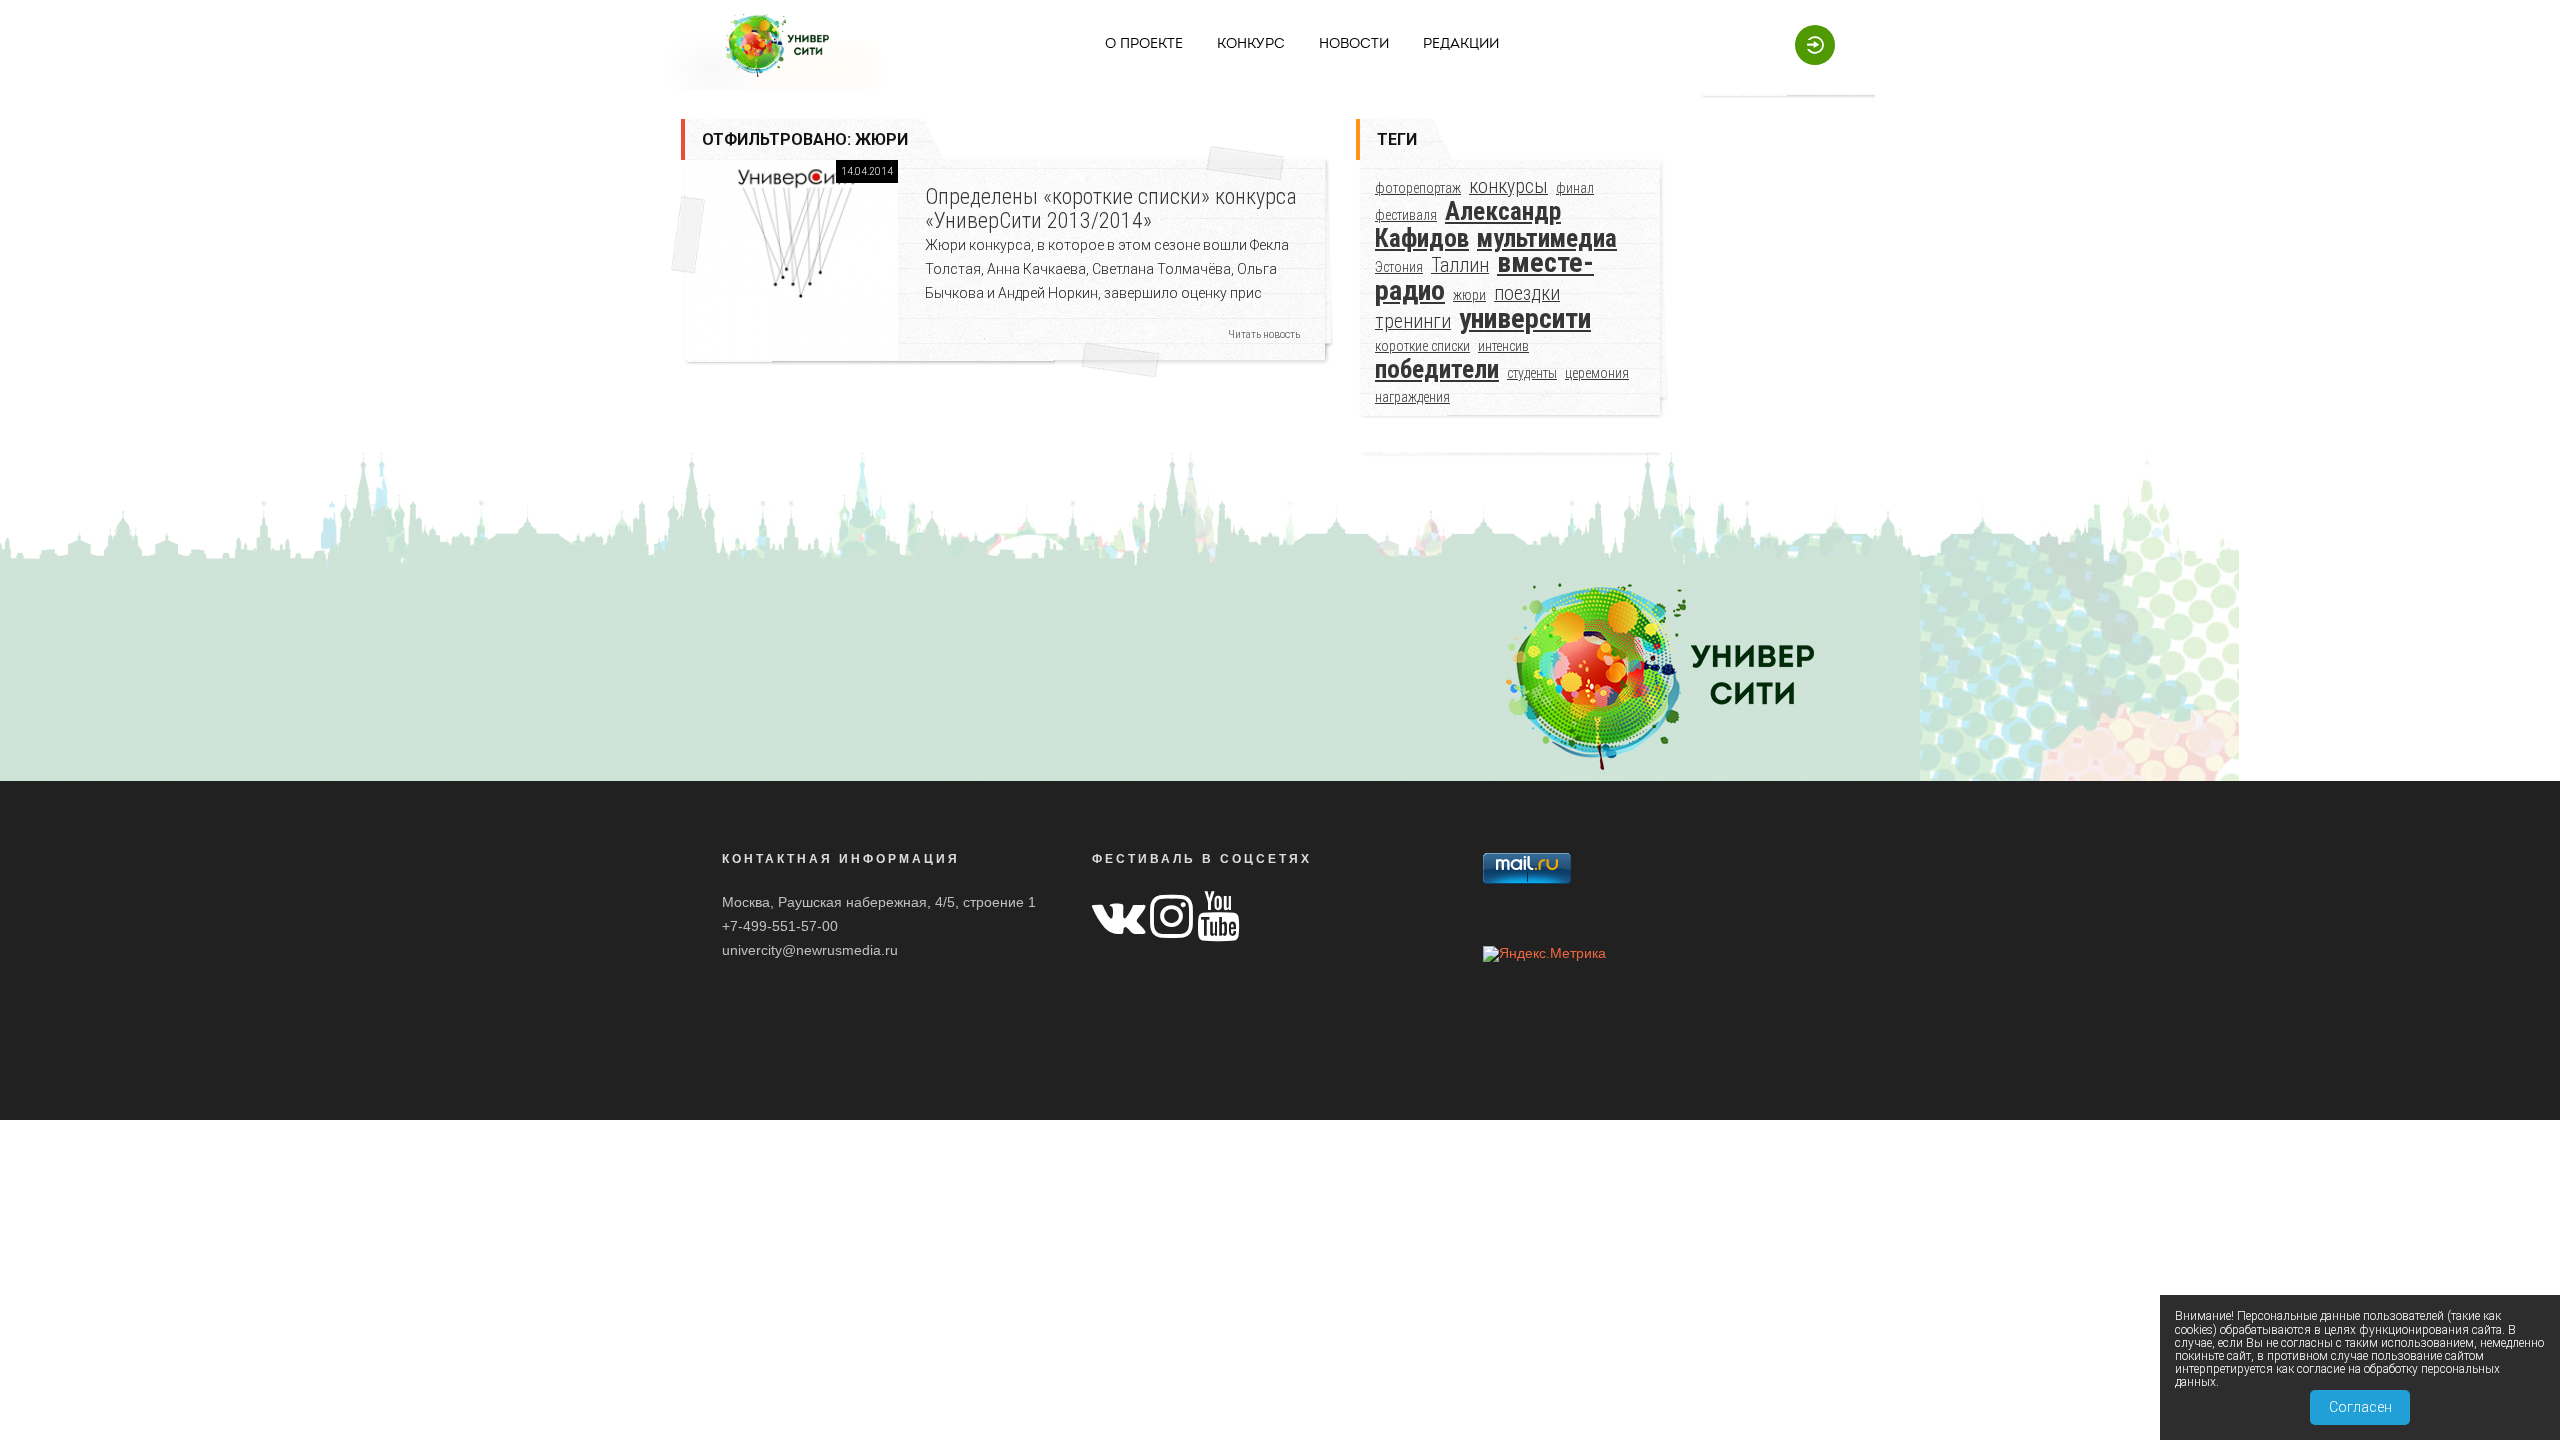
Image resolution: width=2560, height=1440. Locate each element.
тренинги (1413, 321)
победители (1437, 369)
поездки (1527, 293)
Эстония (1399, 267)
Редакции (1461, 44)
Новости (1354, 44)
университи (1525, 318)
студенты (1532, 373)
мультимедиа (1547, 238)
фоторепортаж (1418, 188)
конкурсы (1508, 186)
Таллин (1460, 265)
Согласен (2360, 1407)
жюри (1469, 295)
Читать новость (1264, 334)
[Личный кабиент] (1805, 44)
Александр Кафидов (1468, 225)
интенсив (1503, 346)
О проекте (1144, 44)
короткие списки (1422, 346)
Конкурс (1251, 44)
